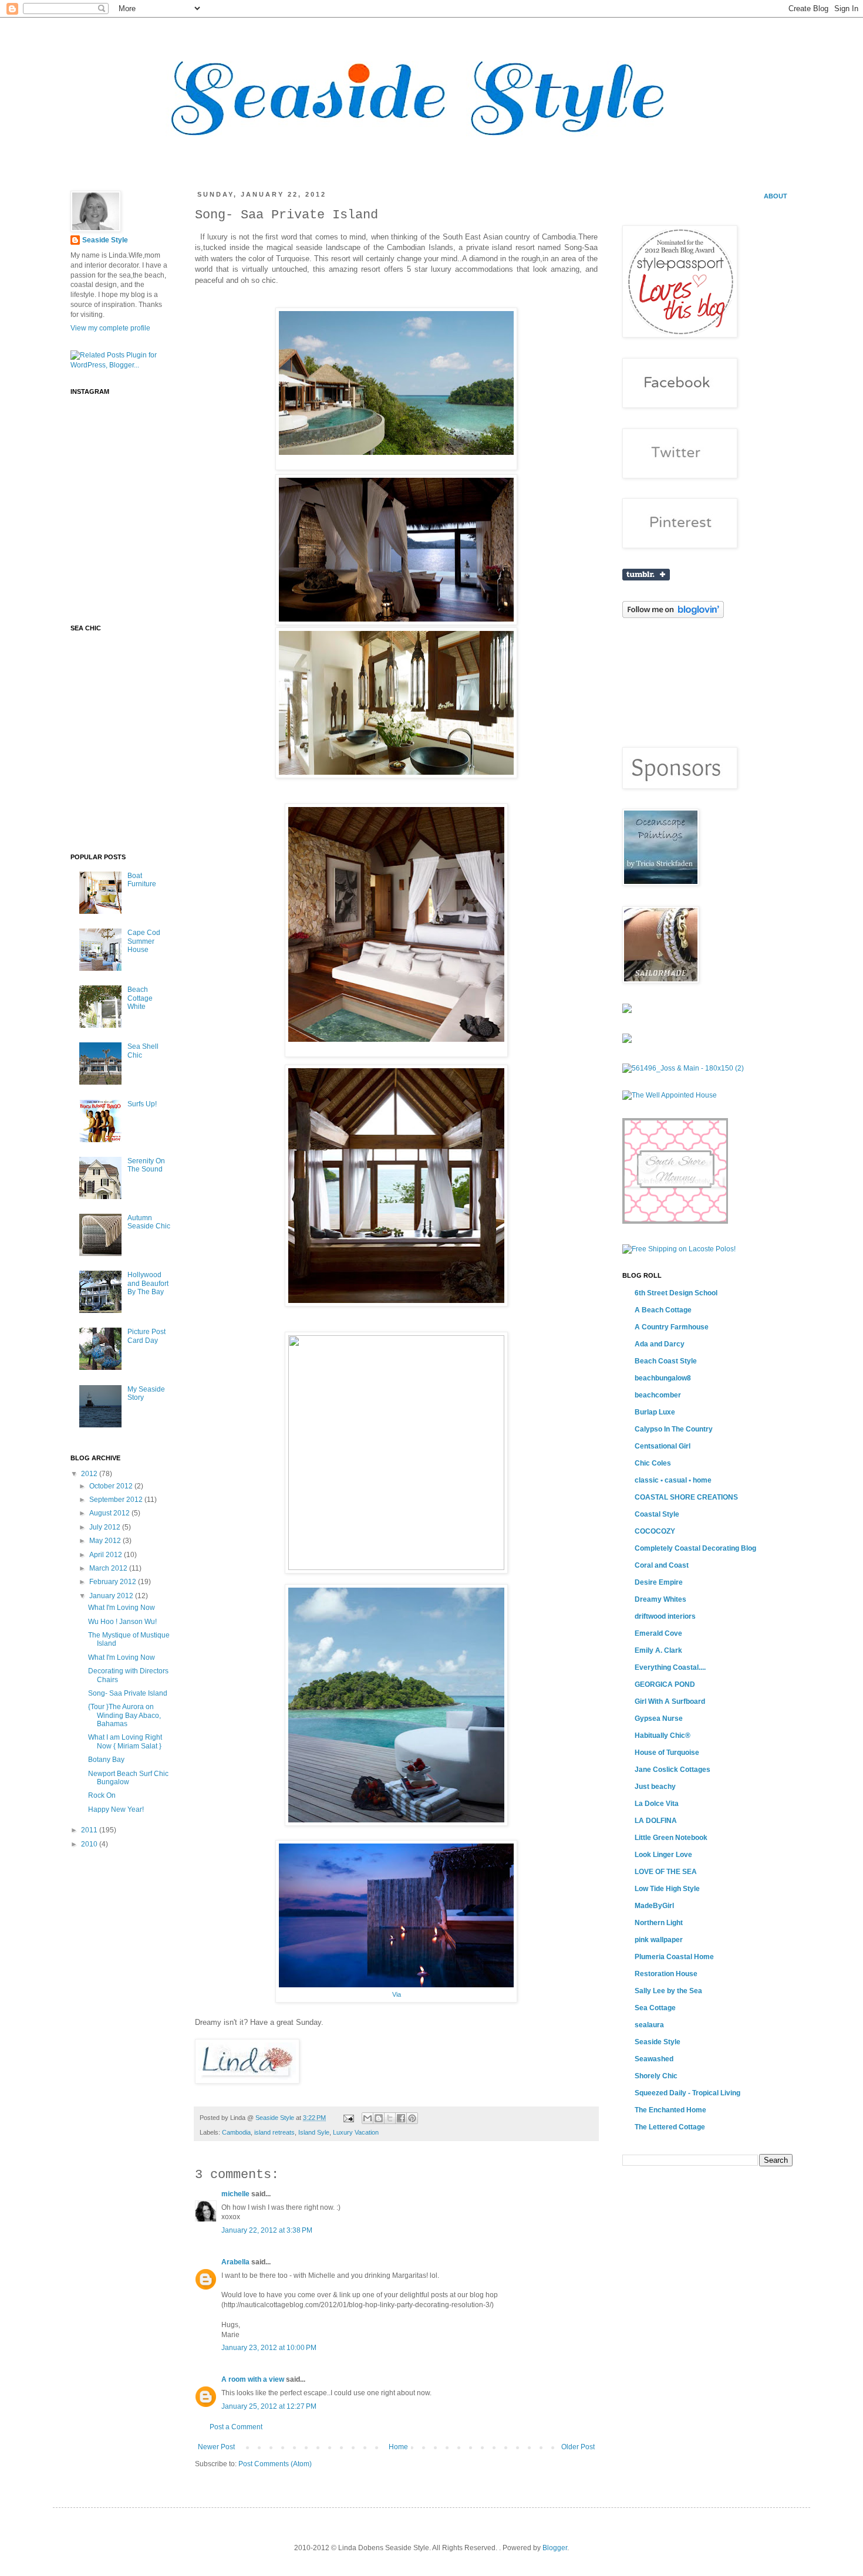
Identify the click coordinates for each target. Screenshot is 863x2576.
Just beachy (655, 1787)
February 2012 (114, 1582)
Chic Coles (653, 1463)
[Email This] (368, 2118)
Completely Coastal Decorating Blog (695, 1548)
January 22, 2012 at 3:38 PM (267, 2230)
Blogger (555, 2548)
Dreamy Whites (660, 1599)
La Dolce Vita (657, 1804)
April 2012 (107, 1555)
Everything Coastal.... (670, 1667)
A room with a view (253, 2379)
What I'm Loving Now (122, 1608)
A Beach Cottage (663, 1310)
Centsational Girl (663, 1446)
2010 (90, 1844)
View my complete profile (110, 328)
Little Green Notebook (671, 1838)
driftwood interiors (665, 1616)
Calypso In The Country (674, 1429)
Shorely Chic (656, 2076)
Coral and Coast (662, 1565)
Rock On (102, 1795)
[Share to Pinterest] (412, 2118)
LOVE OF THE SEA (666, 1872)
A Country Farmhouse (672, 1327)
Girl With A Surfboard (670, 1701)
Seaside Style (276, 2118)
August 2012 (110, 1513)
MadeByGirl (654, 1906)
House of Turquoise (667, 1753)
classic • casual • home (673, 1480)
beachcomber (658, 1395)
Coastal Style (657, 1514)
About (776, 196)
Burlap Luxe (655, 1412)
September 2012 (117, 1500)
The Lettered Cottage (670, 2127)
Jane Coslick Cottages (672, 1770)
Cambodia (236, 2132)
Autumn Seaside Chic (149, 1222)
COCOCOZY (655, 1531)
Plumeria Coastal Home (674, 1957)
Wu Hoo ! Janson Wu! (122, 1622)
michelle (235, 2194)
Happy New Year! (116, 1809)
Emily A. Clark (658, 1650)
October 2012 (112, 1486)
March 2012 (109, 1568)
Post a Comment (236, 2427)
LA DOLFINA (656, 1821)
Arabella (235, 2262)
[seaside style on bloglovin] (673, 616)
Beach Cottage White (140, 998)
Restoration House (666, 1974)
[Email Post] (348, 2118)
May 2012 (106, 1541)
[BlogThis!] (379, 2118)
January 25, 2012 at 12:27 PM (269, 2406)
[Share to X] (390, 2118)
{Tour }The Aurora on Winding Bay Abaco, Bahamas (124, 1715)
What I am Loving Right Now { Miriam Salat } (125, 1741)
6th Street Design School (676, 1293)
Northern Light (659, 1923)
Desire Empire (659, 1582)
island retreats (274, 2132)
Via (397, 1994)
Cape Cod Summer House (144, 941)
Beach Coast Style (666, 1361)
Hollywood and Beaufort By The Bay (148, 1283)
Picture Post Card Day (146, 1336)
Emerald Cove (658, 1633)
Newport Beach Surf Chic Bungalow (128, 1778)
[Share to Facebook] (401, 2118)
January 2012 (112, 1596)
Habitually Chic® (663, 1736)
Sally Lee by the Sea (668, 1991)
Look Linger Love (663, 1855)
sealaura (649, 2025)
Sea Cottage (655, 2008)
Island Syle (314, 2132)
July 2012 (106, 1527)
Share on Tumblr (646, 575)
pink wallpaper (659, 1940)
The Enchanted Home (670, 2110)
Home (398, 2447)
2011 (90, 1830)
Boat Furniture (142, 880)
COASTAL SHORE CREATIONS (686, 1497)
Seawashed (654, 2059)
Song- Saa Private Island (128, 1693)
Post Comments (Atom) (275, 2464)
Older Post (578, 2447)
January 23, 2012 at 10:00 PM (269, 2348)
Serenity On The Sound (146, 1165)
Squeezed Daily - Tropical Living (687, 2093)
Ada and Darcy (660, 1344)
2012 (90, 1474)
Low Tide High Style (667, 1889)
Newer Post (216, 2447)
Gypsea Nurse (659, 1719)
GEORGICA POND (665, 1684)
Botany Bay (106, 1760)
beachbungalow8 (663, 1378)
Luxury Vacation (356, 2132)
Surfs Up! (142, 1104)
